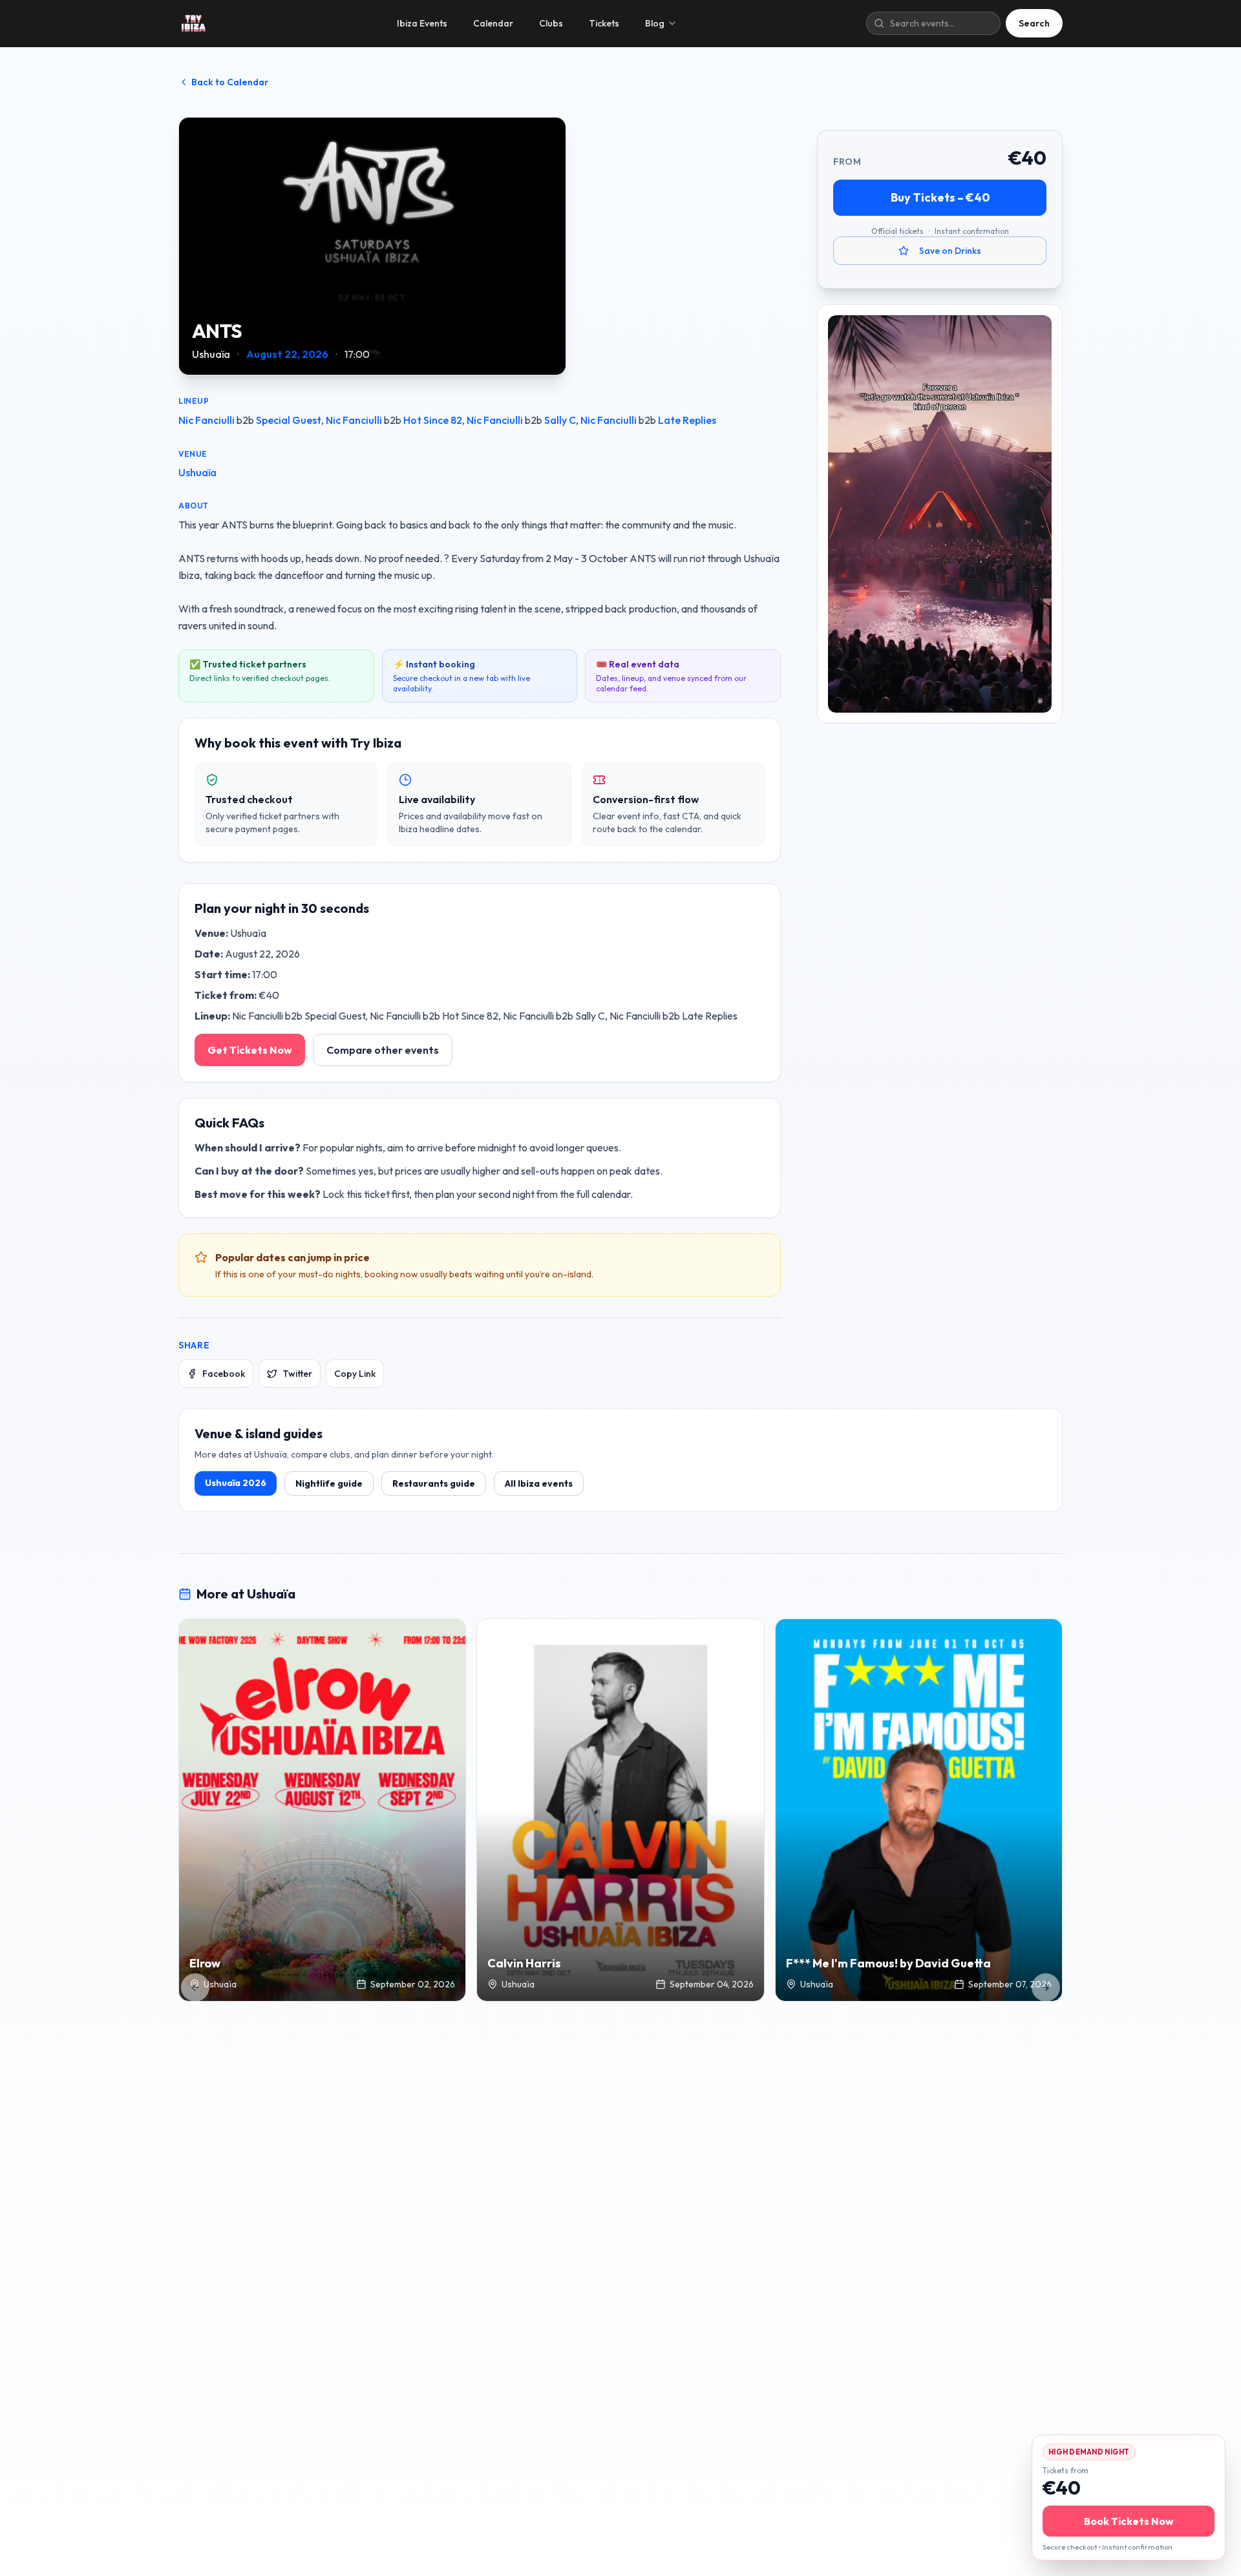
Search (1034, 23)
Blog (655, 23)
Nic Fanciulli (207, 420)
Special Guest (289, 420)
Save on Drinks (950, 251)
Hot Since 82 (433, 420)
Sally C (560, 420)
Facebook (224, 1374)
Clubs (551, 23)
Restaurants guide (434, 1483)
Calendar (493, 23)
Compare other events (383, 1050)
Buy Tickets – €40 (940, 197)
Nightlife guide (329, 1483)
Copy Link (355, 1374)
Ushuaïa (197, 472)
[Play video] (940, 514)
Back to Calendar (230, 82)
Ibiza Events (422, 23)
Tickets (604, 23)
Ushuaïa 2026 (236, 1483)
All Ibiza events (539, 1483)
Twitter (297, 1374)
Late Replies (687, 420)
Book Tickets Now (1129, 2521)
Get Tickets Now (250, 1050)
